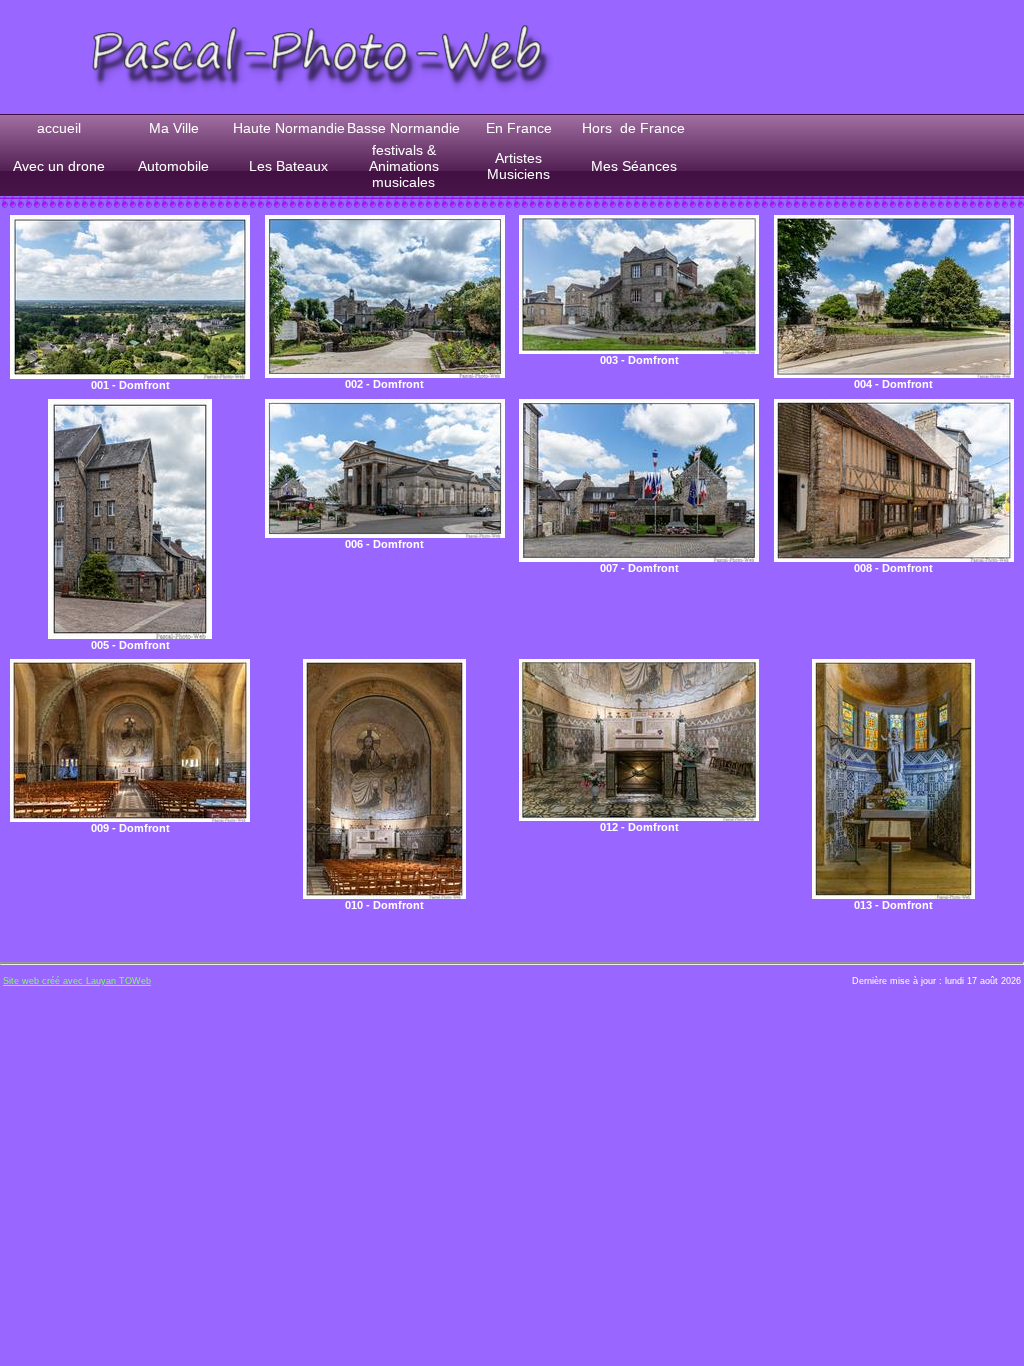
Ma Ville (174, 128)
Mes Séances (634, 166)
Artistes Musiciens (518, 166)
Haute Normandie (289, 128)
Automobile (173, 166)
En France (519, 128)
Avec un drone (59, 166)
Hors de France (633, 128)
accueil (59, 128)
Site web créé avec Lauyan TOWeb (77, 981)
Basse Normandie (403, 128)
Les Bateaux (288, 166)
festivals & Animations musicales (404, 166)
